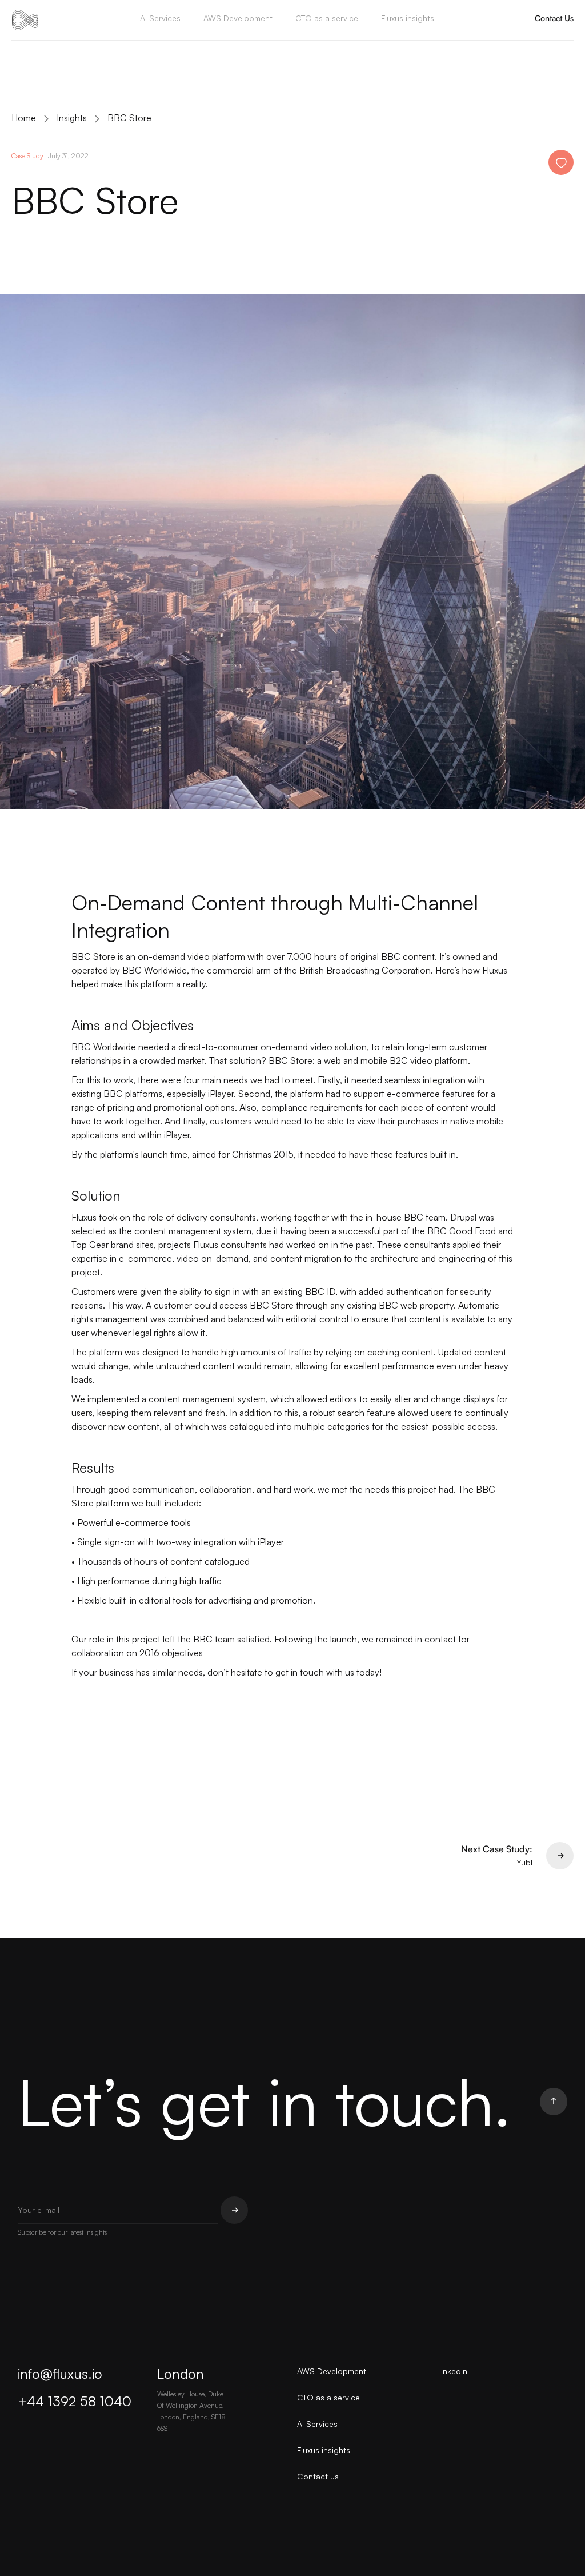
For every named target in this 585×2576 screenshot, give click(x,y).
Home (24, 118)
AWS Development (238, 18)
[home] (25, 20)
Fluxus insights (408, 18)
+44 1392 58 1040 (75, 2401)
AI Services (160, 18)
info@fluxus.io (60, 2374)
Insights (72, 118)
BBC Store (129, 118)
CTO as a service (327, 18)
